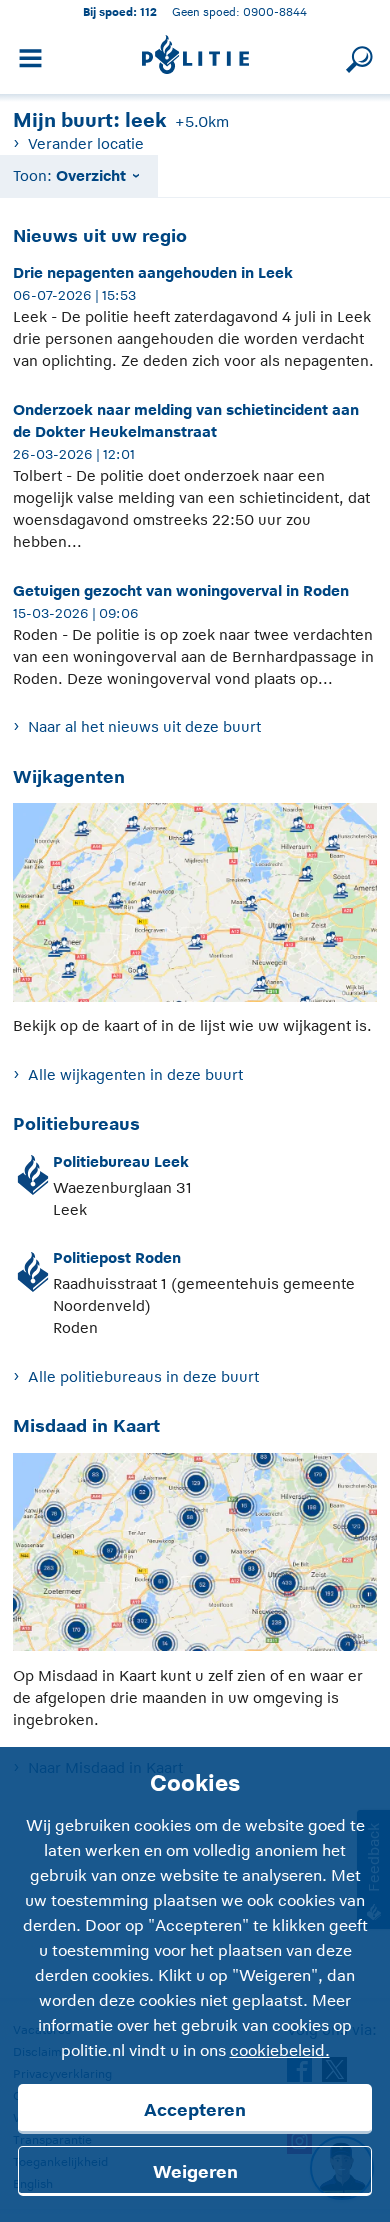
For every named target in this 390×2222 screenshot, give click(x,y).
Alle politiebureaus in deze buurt (143, 1376)
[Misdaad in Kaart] (194, 1557)
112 (148, 11)
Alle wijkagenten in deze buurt (135, 1074)
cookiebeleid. (280, 2051)
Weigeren (195, 2172)
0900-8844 (275, 11)
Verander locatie (85, 143)
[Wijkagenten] (194, 907)
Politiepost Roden (117, 1257)
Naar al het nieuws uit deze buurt (144, 726)
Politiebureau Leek (121, 1161)
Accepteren (195, 2110)
